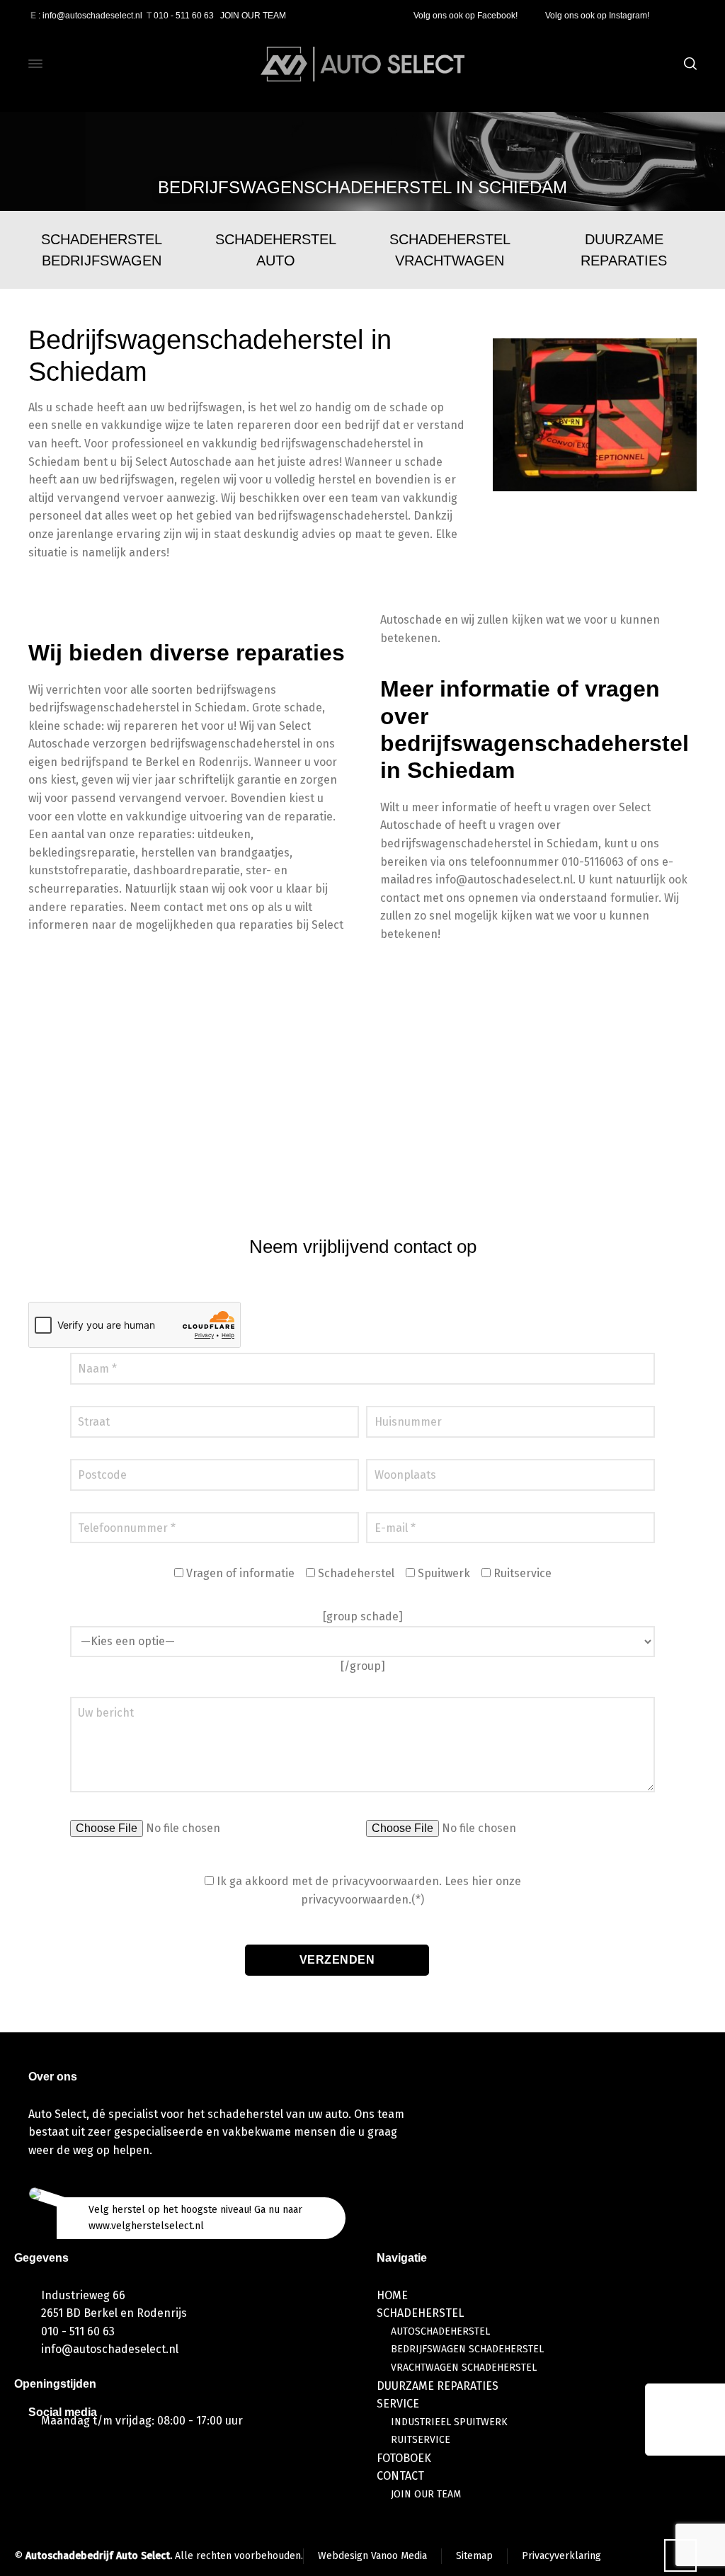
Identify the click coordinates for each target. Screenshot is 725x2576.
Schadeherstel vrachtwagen (450, 250)
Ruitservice (421, 2440)
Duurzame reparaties (438, 2386)
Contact (400, 2476)
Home (392, 2295)
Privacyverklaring (561, 2556)
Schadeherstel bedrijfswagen (102, 250)
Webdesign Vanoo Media (372, 2556)
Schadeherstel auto (276, 250)
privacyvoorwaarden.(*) (362, 1900)
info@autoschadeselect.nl (110, 2349)
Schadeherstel (420, 2313)
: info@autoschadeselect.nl (86, 16)
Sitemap (474, 2556)
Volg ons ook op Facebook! (467, 16)
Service (398, 2404)
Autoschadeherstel (440, 2331)
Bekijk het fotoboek (354, 1160)
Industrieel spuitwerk (449, 2422)
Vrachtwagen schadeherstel (464, 2368)
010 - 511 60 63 (180, 16)
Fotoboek (404, 2458)
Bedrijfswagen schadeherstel (467, 2349)
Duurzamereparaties (624, 250)
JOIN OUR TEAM (253, 16)
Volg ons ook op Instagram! (598, 16)
